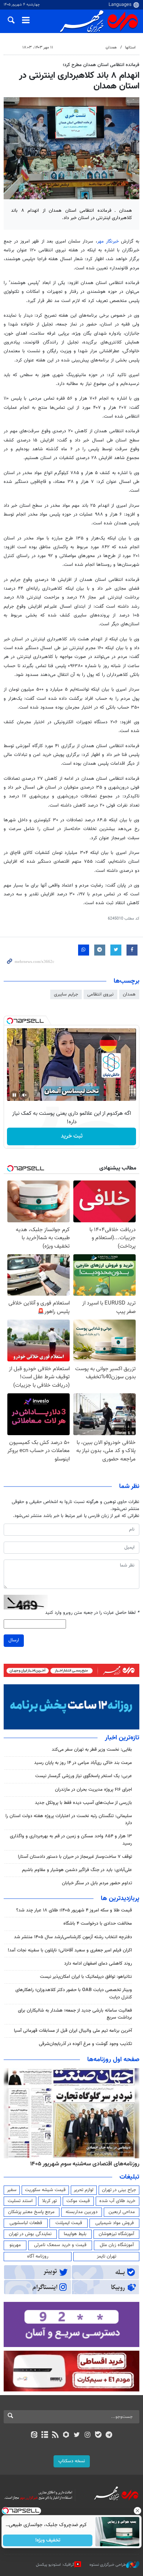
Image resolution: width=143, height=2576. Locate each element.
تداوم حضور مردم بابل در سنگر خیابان (97, 1883)
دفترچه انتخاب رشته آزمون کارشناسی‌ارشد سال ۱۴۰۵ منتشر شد (73, 1937)
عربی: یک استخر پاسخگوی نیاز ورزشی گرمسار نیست (84, 1776)
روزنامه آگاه (38, 2256)
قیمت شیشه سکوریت (45, 2190)
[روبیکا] (66, 2435)
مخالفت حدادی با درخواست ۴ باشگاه (98, 1924)
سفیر (12, 2190)
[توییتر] (77, 2435)
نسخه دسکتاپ (72, 2461)
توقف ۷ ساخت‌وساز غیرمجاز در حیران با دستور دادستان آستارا (75, 1857)
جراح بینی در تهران (119, 2190)
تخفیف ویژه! (48, 2540)
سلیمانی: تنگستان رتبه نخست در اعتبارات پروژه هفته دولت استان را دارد (69, 1820)
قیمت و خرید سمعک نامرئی (60, 2245)
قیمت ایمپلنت (69, 2223)
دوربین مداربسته (82, 2212)
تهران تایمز (107, 2256)
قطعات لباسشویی (26, 2223)
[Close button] (137, 2511)
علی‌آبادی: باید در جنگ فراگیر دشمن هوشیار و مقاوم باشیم (77, 1870)
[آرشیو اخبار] (45, 2435)
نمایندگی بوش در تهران (30, 2234)
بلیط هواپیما (75, 2234)
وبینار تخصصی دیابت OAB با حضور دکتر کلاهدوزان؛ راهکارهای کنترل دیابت (74, 1993)
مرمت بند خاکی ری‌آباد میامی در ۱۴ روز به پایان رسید (83, 1763)
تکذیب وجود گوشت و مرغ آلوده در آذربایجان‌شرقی (85, 2044)
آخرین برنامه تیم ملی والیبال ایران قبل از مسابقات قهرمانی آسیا (73, 2031)
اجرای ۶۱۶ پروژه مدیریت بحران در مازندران (93, 1790)
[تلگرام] (109, 2435)
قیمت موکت (78, 2201)
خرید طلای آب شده (117, 2201)
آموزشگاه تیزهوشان (116, 2234)
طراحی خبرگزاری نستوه (108, 2565)
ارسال (14, 1640)
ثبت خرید (72, 1136)
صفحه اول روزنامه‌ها (113, 2060)
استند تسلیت (20, 2201)
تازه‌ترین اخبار (122, 1738)
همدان (111, 48)
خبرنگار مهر (108, 241)
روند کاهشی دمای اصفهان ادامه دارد (98, 1964)
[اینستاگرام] (87, 2435)
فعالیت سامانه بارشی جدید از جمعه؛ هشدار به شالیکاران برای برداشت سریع (75, 2014)
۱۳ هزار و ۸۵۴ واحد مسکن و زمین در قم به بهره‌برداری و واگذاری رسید (71, 1840)
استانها (130, 48)
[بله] (98, 2435)
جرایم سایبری (66, 994)
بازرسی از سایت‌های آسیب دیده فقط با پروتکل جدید (83, 1803)
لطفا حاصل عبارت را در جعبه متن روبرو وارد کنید (92, 1613)
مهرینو (15, 2245)
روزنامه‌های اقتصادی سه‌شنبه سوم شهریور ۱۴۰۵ (85, 2164)
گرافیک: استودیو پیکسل (55, 2565)
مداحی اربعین (122, 2212)
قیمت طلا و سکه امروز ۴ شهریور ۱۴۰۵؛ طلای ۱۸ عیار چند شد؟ (74, 1910)
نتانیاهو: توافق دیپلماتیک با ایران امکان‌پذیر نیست (86, 1977)
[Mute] (25, 1095)
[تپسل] (10, 1021)
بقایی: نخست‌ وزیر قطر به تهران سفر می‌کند (92, 1750)
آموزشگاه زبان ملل (117, 2245)
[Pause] (14, 1095)
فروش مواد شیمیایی (115, 2223)
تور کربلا (49, 2201)
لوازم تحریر (84, 2190)
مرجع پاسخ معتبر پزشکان (31, 2212)
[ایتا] (34, 2435)
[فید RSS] (56, 2435)
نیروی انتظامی (100, 994)
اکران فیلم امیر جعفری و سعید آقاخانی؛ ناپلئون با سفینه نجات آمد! (70, 1950)
